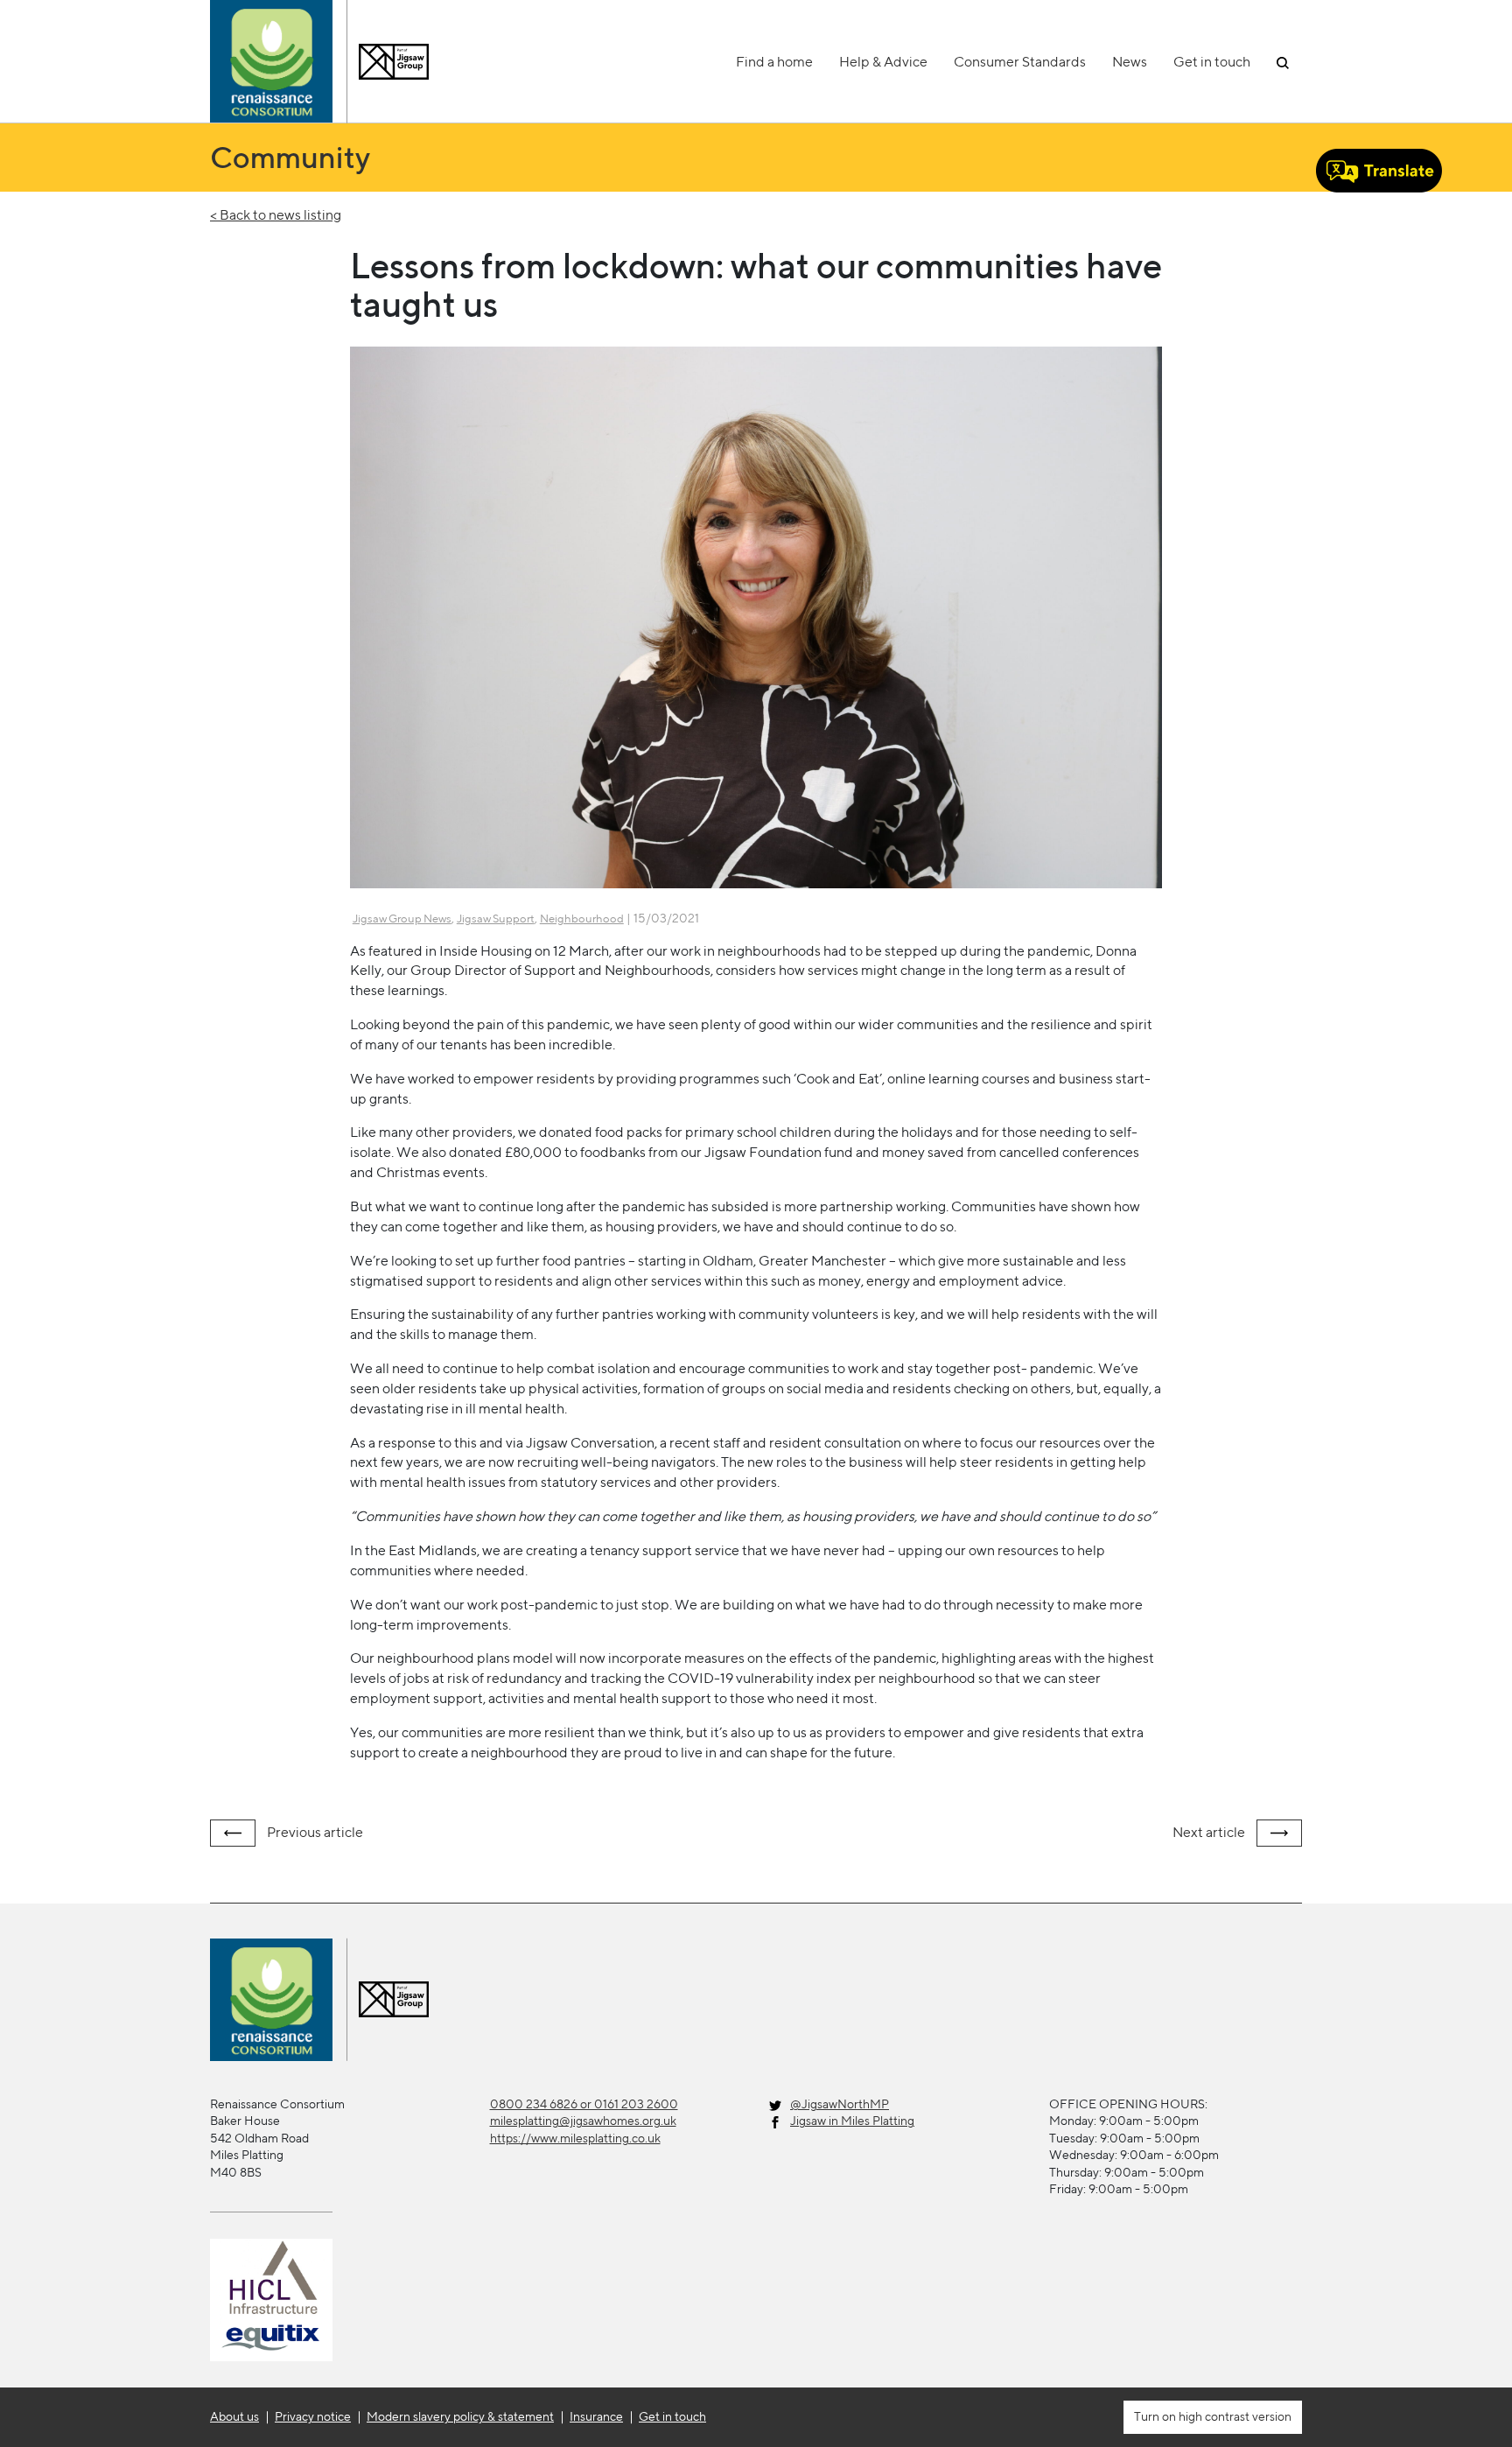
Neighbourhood (582, 919)
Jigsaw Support (496, 919)
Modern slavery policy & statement (460, 2416)
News (1130, 62)
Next (1209, 1832)
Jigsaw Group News (402, 919)
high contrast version (1234, 2416)
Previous (314, 1832)
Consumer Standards (1020, 62)
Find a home (774, 62)
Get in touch (1212, 62)
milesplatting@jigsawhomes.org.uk (583, 2121)
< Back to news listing (276, 215)
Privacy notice (313, 2416)
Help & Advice (883, 62)
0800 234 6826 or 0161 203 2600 (584, 2104)
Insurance (596, 2416)
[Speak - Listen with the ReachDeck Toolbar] (1379, 171)
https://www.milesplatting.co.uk (575, 2138)
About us (234, 2416)
